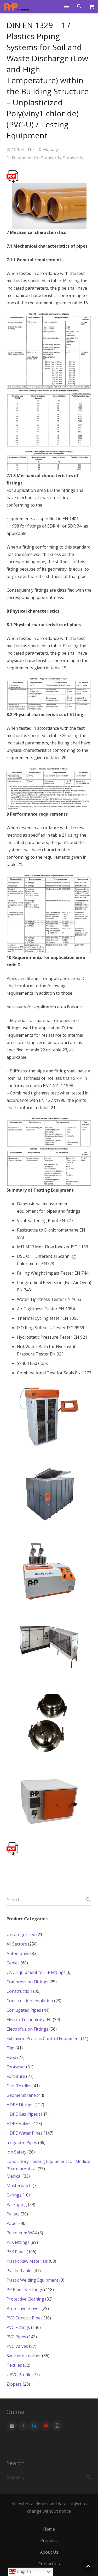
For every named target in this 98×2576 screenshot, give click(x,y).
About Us (49, 2552)
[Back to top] (88, 2566)
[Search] (80, 7)
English (23, 2571)
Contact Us (49, 2564)
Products (49, 2541)
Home (49, 2529)
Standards (73, 158)
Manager (52, 149)
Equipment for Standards (36, 158)
